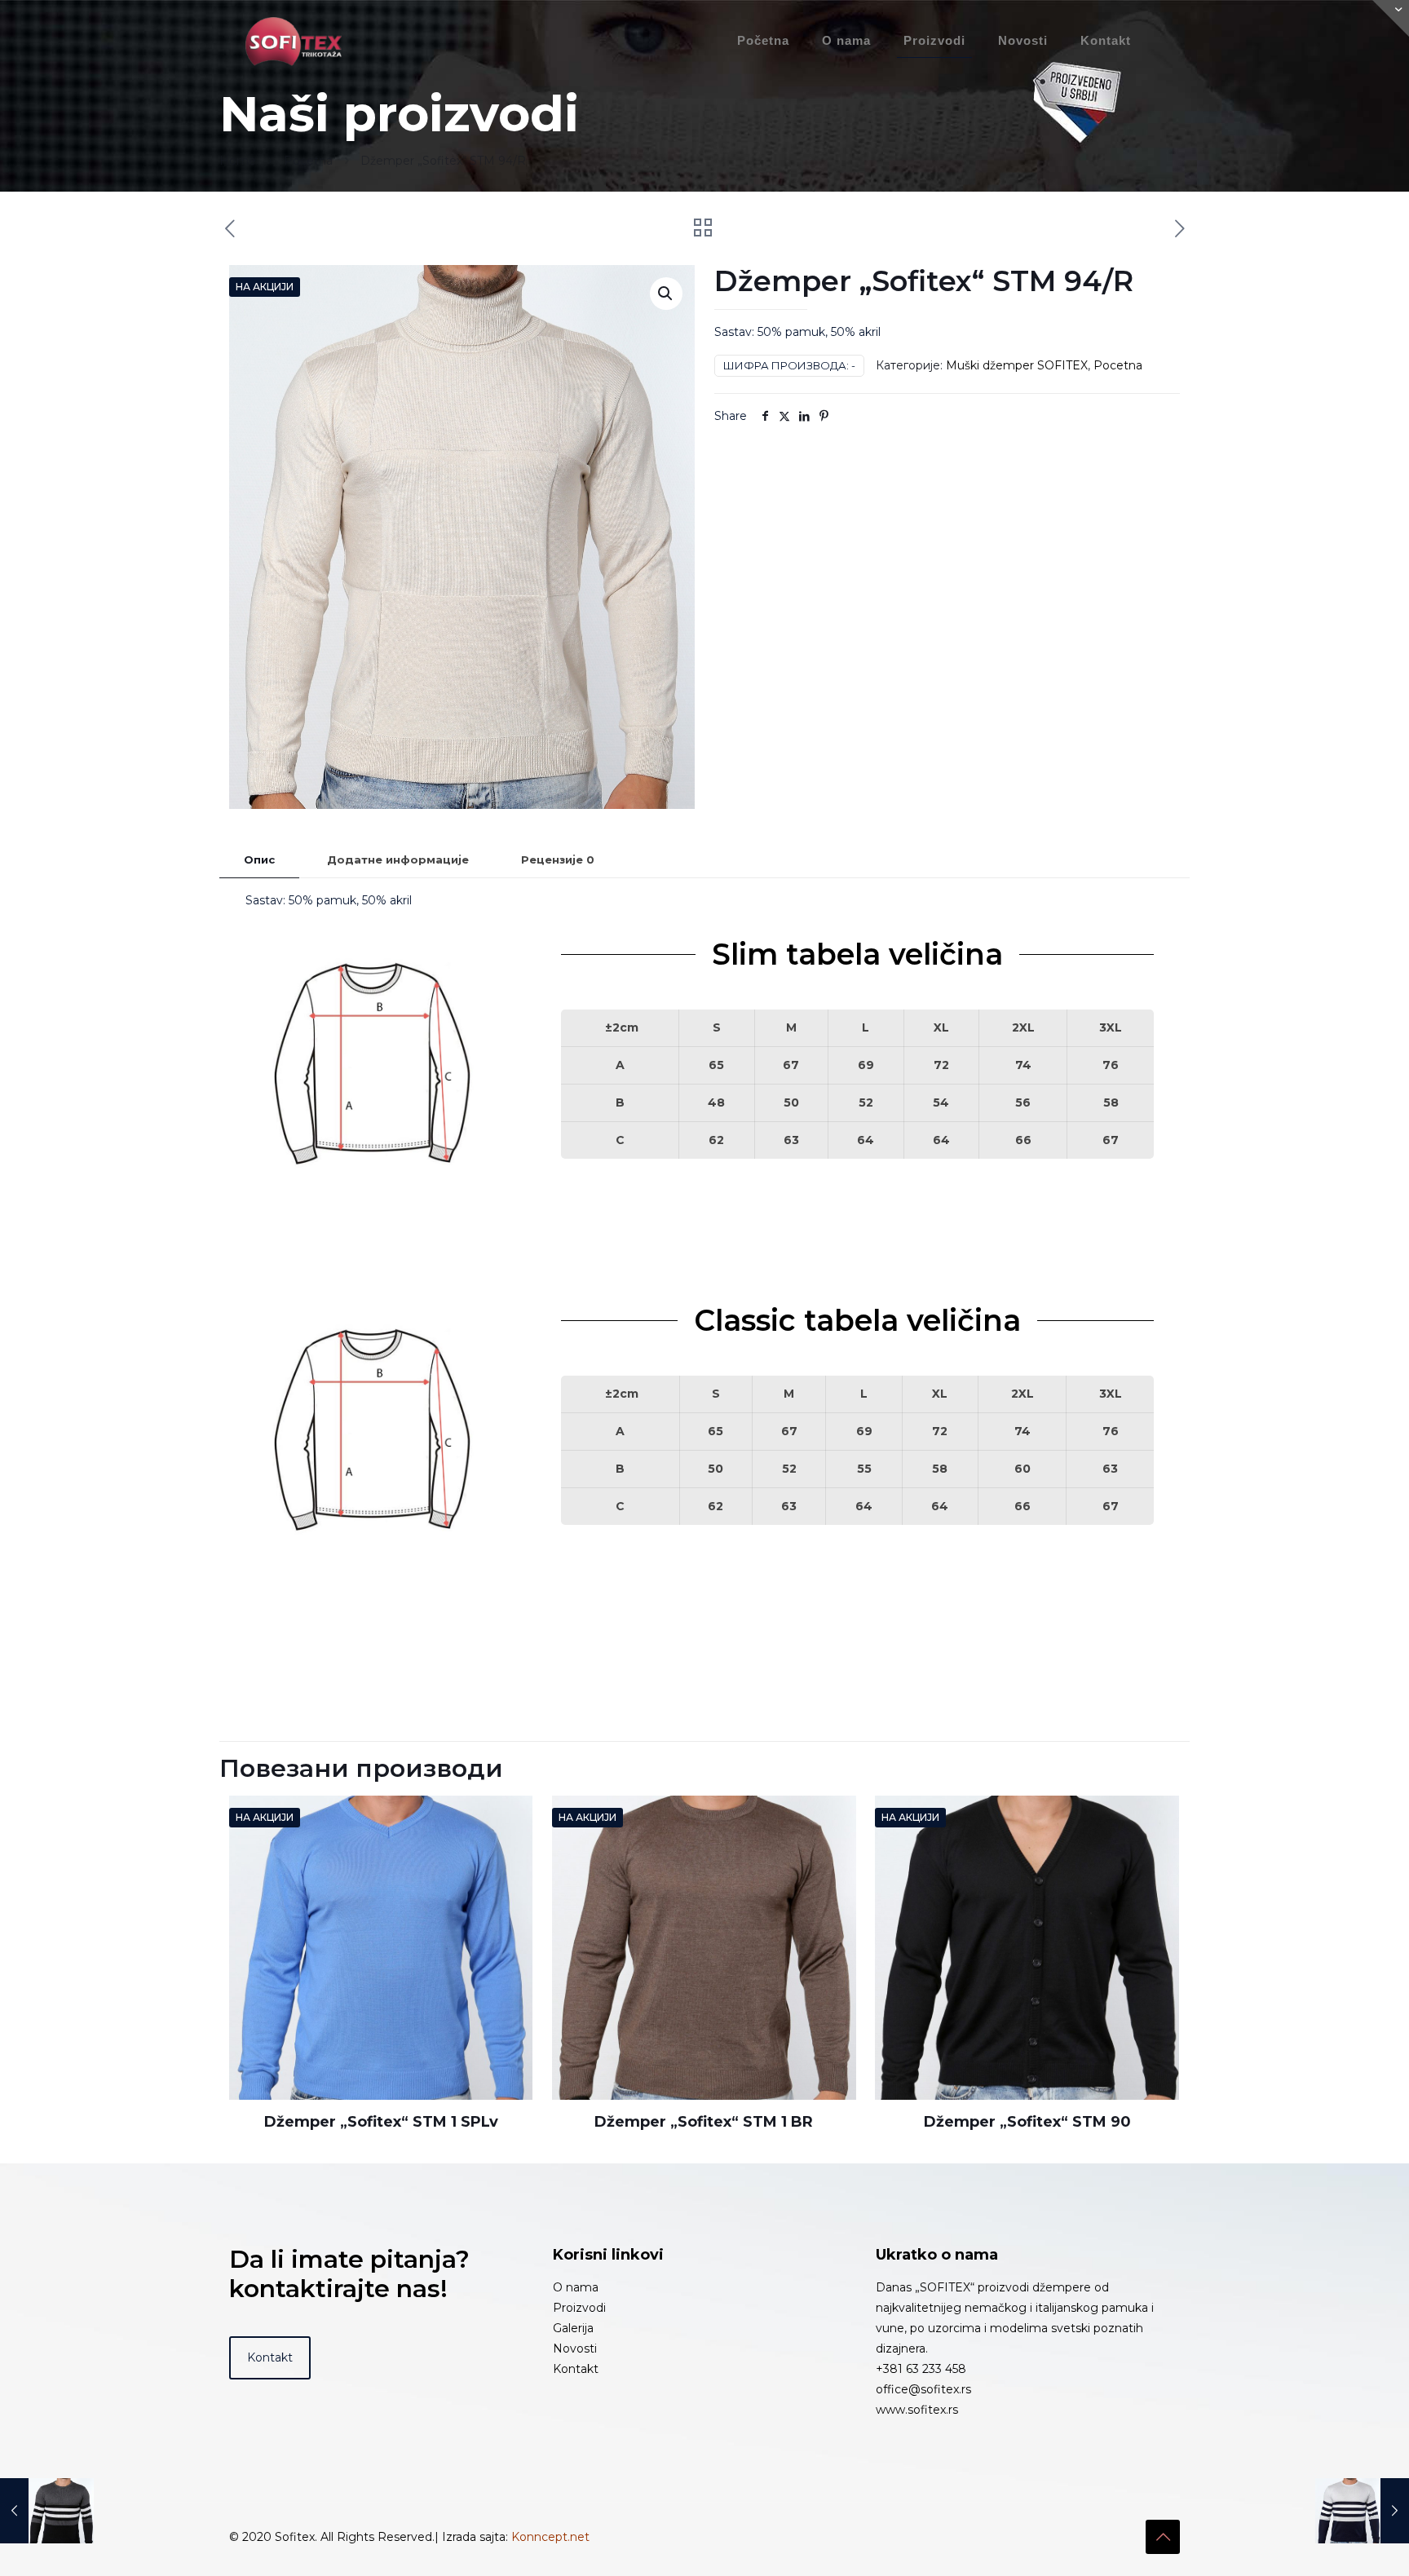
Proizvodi (579, 2308)
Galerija (573, 2328)
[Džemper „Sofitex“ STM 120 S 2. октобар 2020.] (47, 2511)
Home (238, 161)
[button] (666, 294)
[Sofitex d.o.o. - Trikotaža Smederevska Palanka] (294, 41)
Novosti (575, 2348)
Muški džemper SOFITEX (1017, 365)
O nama (576, 2287)
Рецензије (558, 859)
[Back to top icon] (1163, 2537)
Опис (259, 859)
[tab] (259, 860)
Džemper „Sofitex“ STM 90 (1027, 2122)
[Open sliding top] (1391, 18)
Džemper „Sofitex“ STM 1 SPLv (381, 2122)
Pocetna (308, 161)
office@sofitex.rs (923, 2389)
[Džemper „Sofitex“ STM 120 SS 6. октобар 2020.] (1362, 2511)
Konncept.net (550, 2537)
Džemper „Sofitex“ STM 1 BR (704, 2122)
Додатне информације (398, 859)
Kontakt (576, 2369)
